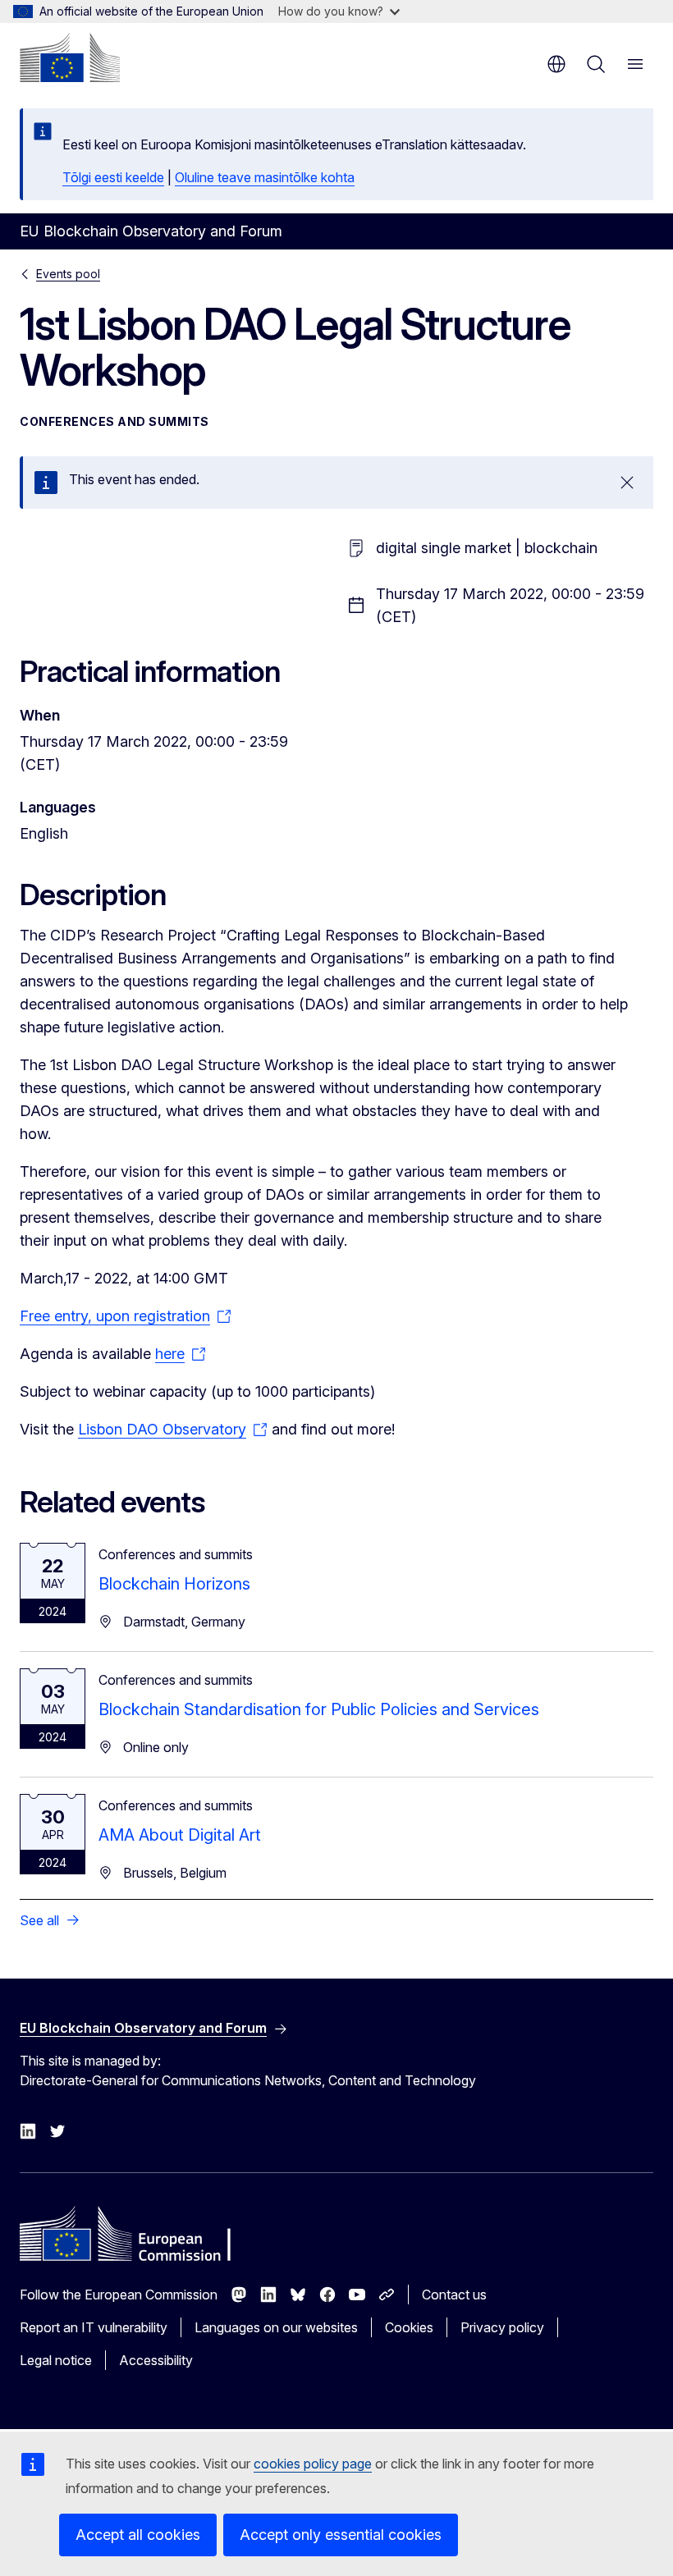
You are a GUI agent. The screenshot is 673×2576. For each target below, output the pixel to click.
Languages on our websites (276, 2327)
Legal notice (56, 2360)
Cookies (409, 2327)
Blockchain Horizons (174, 1584)
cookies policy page (313, 2464)
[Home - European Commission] (70, 57)
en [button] (556, 64)
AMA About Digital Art (180, 1835)
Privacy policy (502, 2327)
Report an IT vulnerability (94, 2327)
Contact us (454, 2295)
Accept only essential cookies (341, 2535)
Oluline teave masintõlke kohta (265, 177)
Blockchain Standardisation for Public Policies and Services (319, 1709)
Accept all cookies (138, 2535)
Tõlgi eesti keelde (113, 177)
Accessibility (156, 2360)
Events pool (68, 274)
